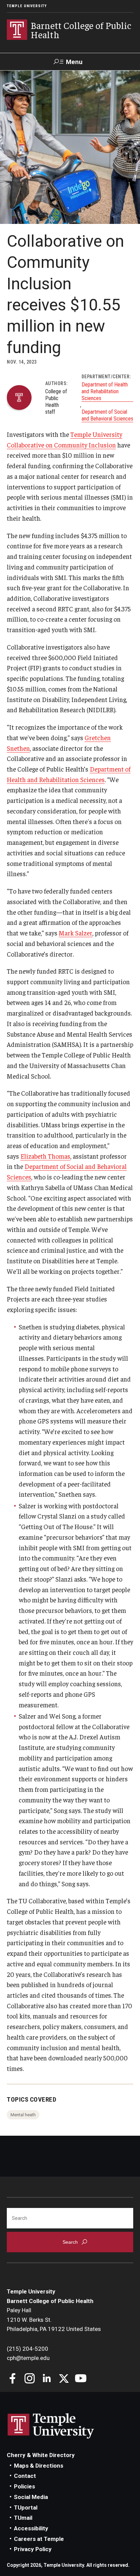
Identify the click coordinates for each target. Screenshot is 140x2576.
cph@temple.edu (28, 2358)
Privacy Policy (33, 2549)
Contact (25, 2476)
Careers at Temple (39, 2539)
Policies (24, 2486)
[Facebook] (13, 2379)
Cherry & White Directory (41, 2455)
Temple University (27, 6)
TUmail (23, 2518)
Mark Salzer (76, 933)
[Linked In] (47, 2379)
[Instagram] (30, 2379)
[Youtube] (81, 2379)
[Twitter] (64, 2379)
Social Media (31, 2497)
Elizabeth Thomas (45, 1156)
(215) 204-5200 (28, 2349)
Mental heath (23, 2115)
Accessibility (31, 2528)
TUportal (26, 2508)
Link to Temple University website (51, 2426)
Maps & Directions (39, 2466)
